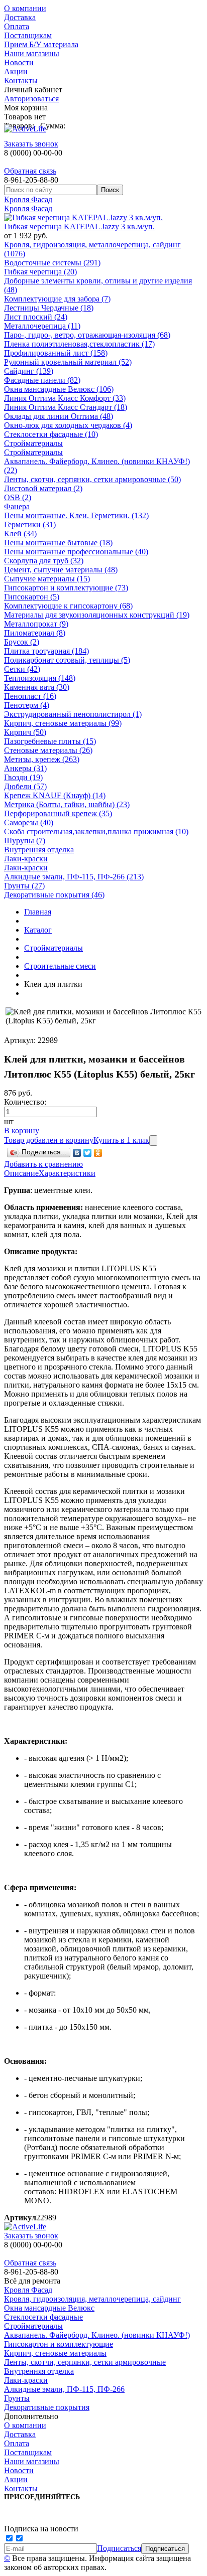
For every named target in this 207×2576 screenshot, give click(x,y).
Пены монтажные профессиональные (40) (76, 552)
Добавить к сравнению (43, 1164)
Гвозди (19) (23, 777)
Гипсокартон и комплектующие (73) (66, 588)
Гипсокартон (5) (32, 597)
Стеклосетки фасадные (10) (51, 434)
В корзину (22, 1130)
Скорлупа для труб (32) (44, 561)
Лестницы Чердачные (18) (49, 308)
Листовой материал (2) (43, 488)
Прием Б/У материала (41, 44)
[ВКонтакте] (77, 1153)
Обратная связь (30, 171)
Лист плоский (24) (36, 317)
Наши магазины (32, 53)
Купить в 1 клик (121, 1140)
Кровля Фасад (28, 199)
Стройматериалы (33, 443)
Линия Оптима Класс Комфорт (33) (65, 398)
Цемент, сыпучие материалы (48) (61, 570)
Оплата (17, 26)
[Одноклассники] (98, 1153)
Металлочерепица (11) (42, 326)
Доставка (20, 17)
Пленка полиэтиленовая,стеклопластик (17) (79, 344)
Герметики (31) (30, 524)
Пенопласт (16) (30, 696)
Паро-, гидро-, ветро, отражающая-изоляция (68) (87, 335)
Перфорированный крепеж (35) (58, 813)
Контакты (21, 81)
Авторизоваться (31, 99)
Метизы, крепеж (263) (42, 759)
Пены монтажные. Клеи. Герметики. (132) (76, 515)
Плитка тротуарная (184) (46, 651)
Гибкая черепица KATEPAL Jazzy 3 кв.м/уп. (79, 226)
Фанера (17, 506)
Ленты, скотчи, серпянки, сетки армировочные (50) (92, 479)
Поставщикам (28, 35)
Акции (16, 71)
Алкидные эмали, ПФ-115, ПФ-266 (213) (74, 877)
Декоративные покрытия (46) (54, 895)
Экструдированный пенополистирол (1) (73, 714)
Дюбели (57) (25, 786)
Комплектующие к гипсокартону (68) (68, 606)
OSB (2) (18, 497)
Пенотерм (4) (27, 705)
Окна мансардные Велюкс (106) (59, 389)
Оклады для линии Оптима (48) (59, 416)
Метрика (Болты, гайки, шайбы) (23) (67, 804)
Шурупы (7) (25, 841)
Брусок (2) (22, 642)
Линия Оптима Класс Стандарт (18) (66, 407)
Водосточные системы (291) (52, 263)
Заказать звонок (31, 144)
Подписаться (119, 2548)
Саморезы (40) (29, 822)
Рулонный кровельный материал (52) (68, 362)
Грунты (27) (24, 886)
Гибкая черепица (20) (40, 272)
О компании (25, 8)
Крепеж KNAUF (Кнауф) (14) (55, 795)
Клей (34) (20, 534)
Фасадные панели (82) (42, 380)
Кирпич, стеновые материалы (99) (63, 723)
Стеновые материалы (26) (48, 750)
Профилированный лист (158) (56, 353)
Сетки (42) (22, 669)
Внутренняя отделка (39, 850)
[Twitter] (88, 1153)
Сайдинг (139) (29, 371)
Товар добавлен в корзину (49, 1140)
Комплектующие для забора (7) (57, 299)
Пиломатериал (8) (35, 633)
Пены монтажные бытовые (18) (58, 543)
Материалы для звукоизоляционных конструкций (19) (97, 615)
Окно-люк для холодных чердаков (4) (68, 425)
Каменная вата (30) (37, 687)
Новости (19, 62)
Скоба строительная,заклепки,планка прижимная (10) (96, 831)
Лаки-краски (26, 859)
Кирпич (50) (25, 732)
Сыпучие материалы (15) (47, 579)
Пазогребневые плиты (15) (50, 741)
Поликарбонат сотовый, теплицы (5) (67, 660)
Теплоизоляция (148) (40, 678)
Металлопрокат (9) (36, 624)
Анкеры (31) (25, 768)
